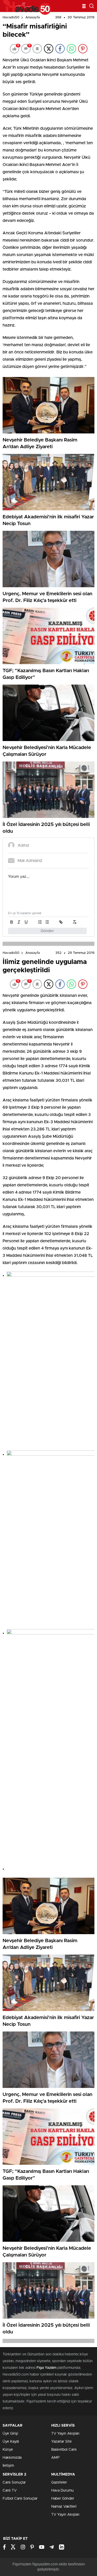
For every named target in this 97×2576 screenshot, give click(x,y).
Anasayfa (33, 17)
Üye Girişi (10, 2434)
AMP (55, 2458)
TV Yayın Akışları (65, 2434)
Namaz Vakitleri (64, 2507)
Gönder (47, 931)
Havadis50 (11, 17)
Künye (8, 2450)
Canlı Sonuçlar (14, 2483)
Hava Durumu (62, 2491)
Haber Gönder (63, 2499)
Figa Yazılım (46, 2368)
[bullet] (47, 922)
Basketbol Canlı (64, 2450)
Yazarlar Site (61, 2442)
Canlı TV (10, 2491)
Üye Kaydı (11, 2442)
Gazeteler (59, 2483)
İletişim (8, 2466)
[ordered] (40, 922)
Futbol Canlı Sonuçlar (20, 2499)
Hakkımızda (12, 2458)
